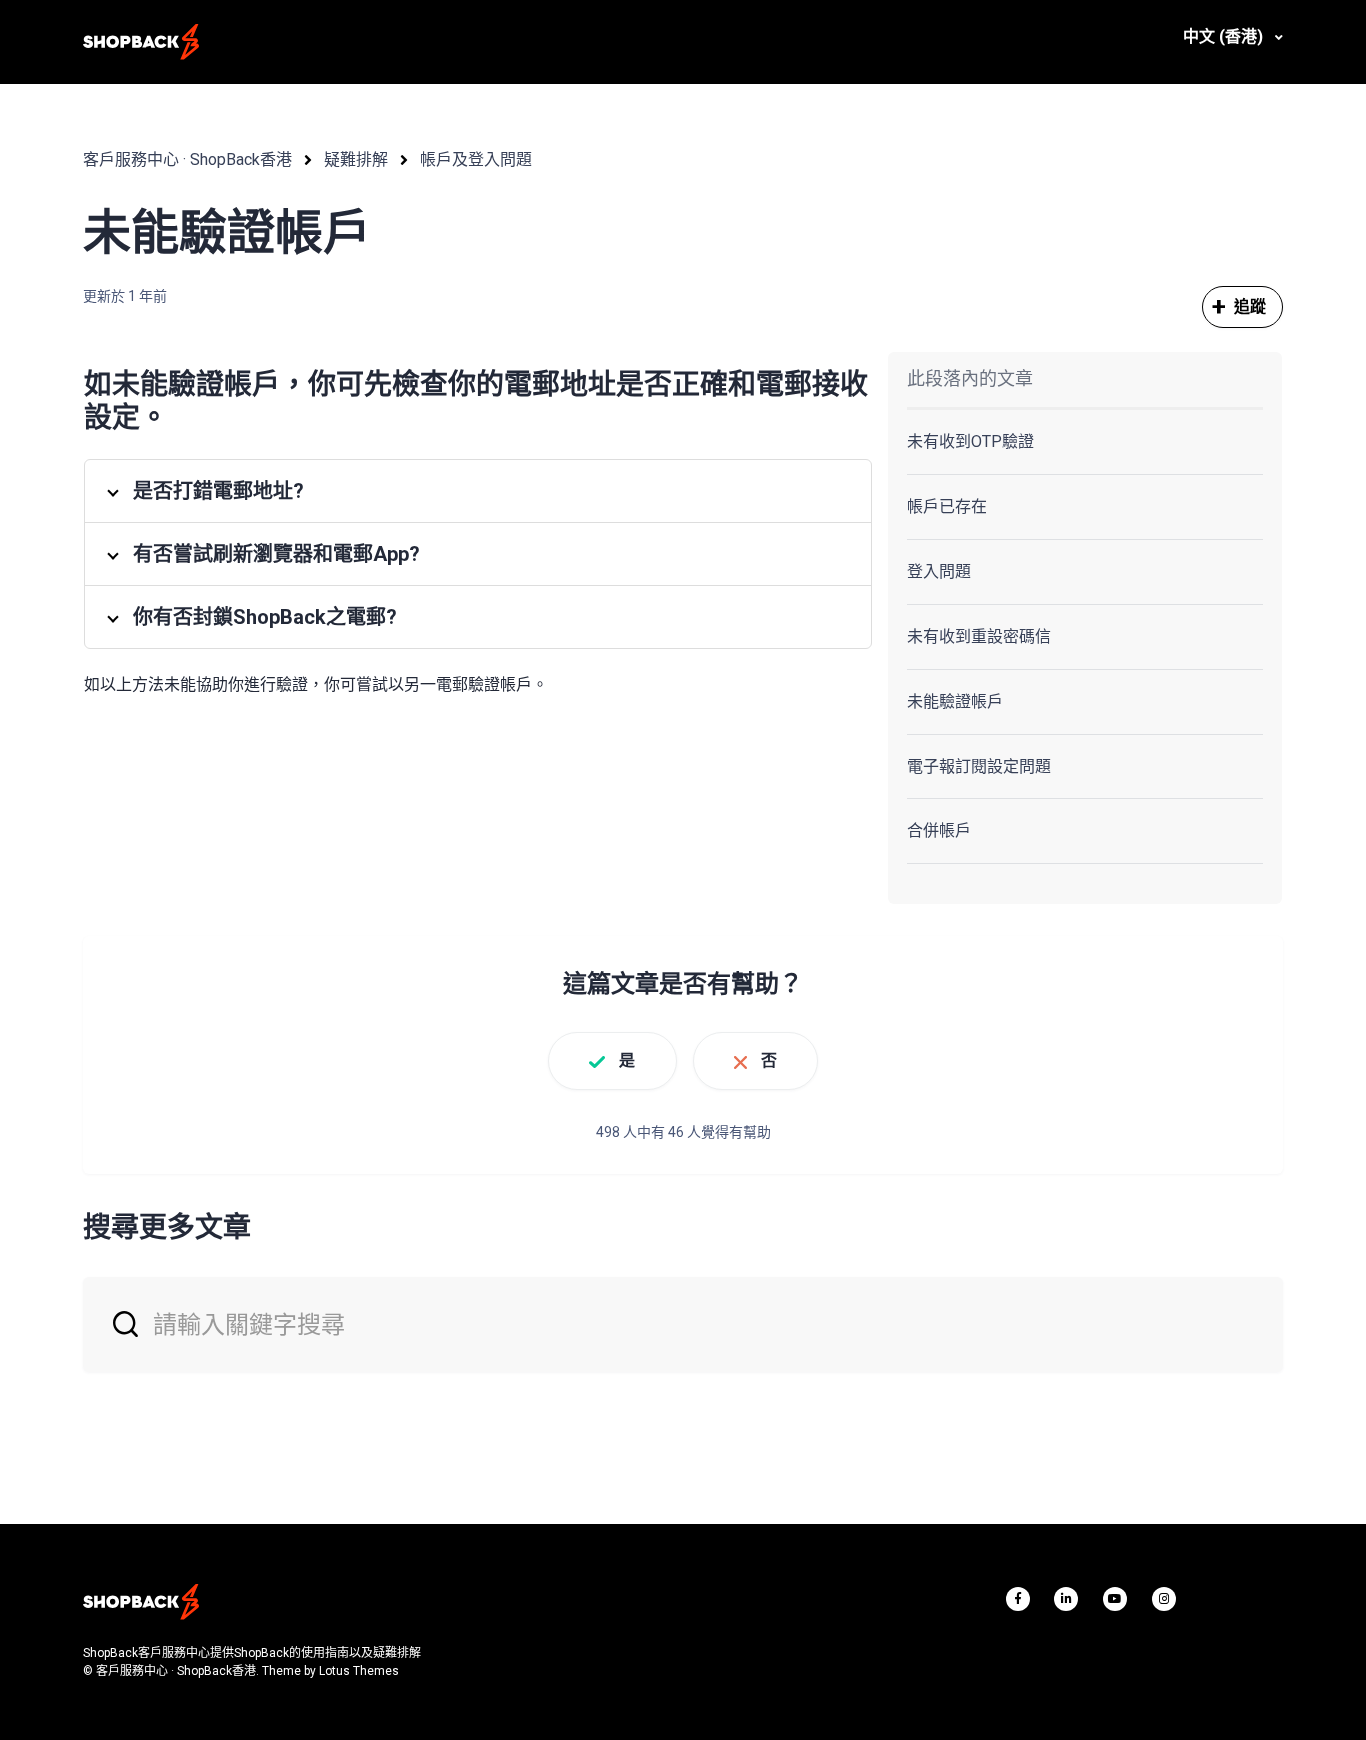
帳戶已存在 (947, 506)
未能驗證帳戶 (955, 701)
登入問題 (939, 571)
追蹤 (1250, 306)
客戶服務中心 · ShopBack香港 (187, 159)
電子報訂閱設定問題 (979, 766)
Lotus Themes (359, 1671)
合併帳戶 (939, 830)
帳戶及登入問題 (476, 159)
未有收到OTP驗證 (970, 441)
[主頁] (141, 42)
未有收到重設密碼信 (979, 636)
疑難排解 (356, 159)
